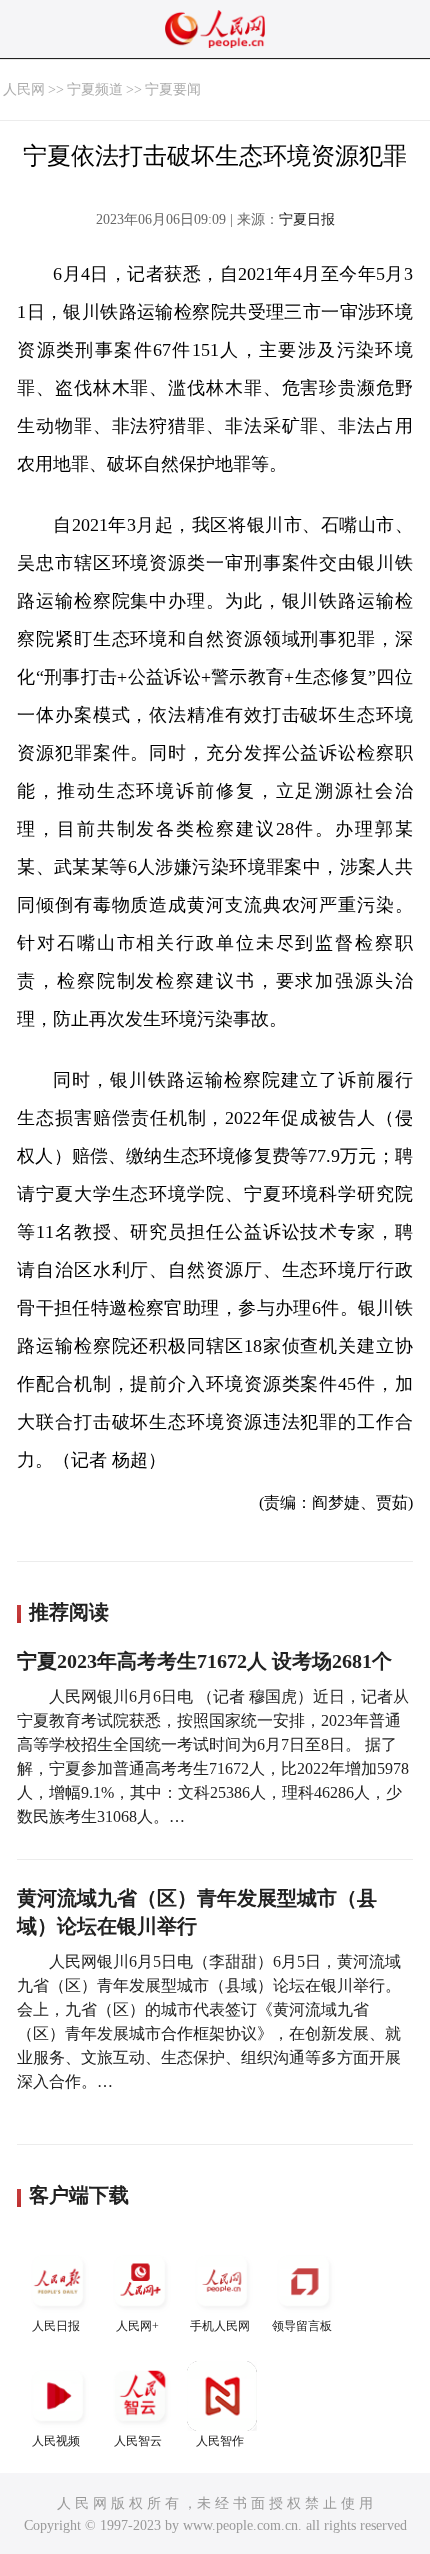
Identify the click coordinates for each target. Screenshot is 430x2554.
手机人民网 (220, 2326)
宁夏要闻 (173, 89)
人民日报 (56, 2326)
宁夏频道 (95, 89)
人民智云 (138, 2441)
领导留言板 (302, 2326)
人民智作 (220, 2441)
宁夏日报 (307, 219)
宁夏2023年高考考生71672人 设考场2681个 (204, 1661)
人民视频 (56, 2441)
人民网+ (137, 2326)
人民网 (24, 89)
